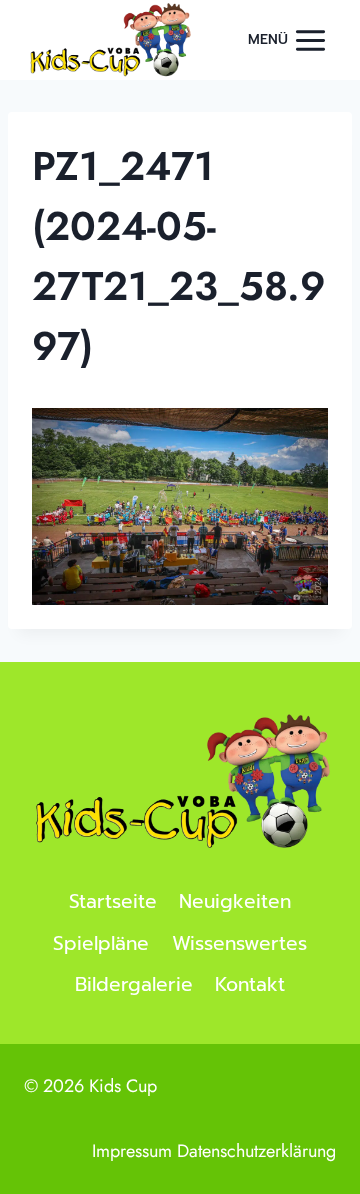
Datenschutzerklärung (256, 1151)
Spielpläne (101, 943)
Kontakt (250, 984)
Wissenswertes (239, 943)
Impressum (132, 1151)
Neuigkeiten (235, 901)
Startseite (113, 901)
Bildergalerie (134, 984)
